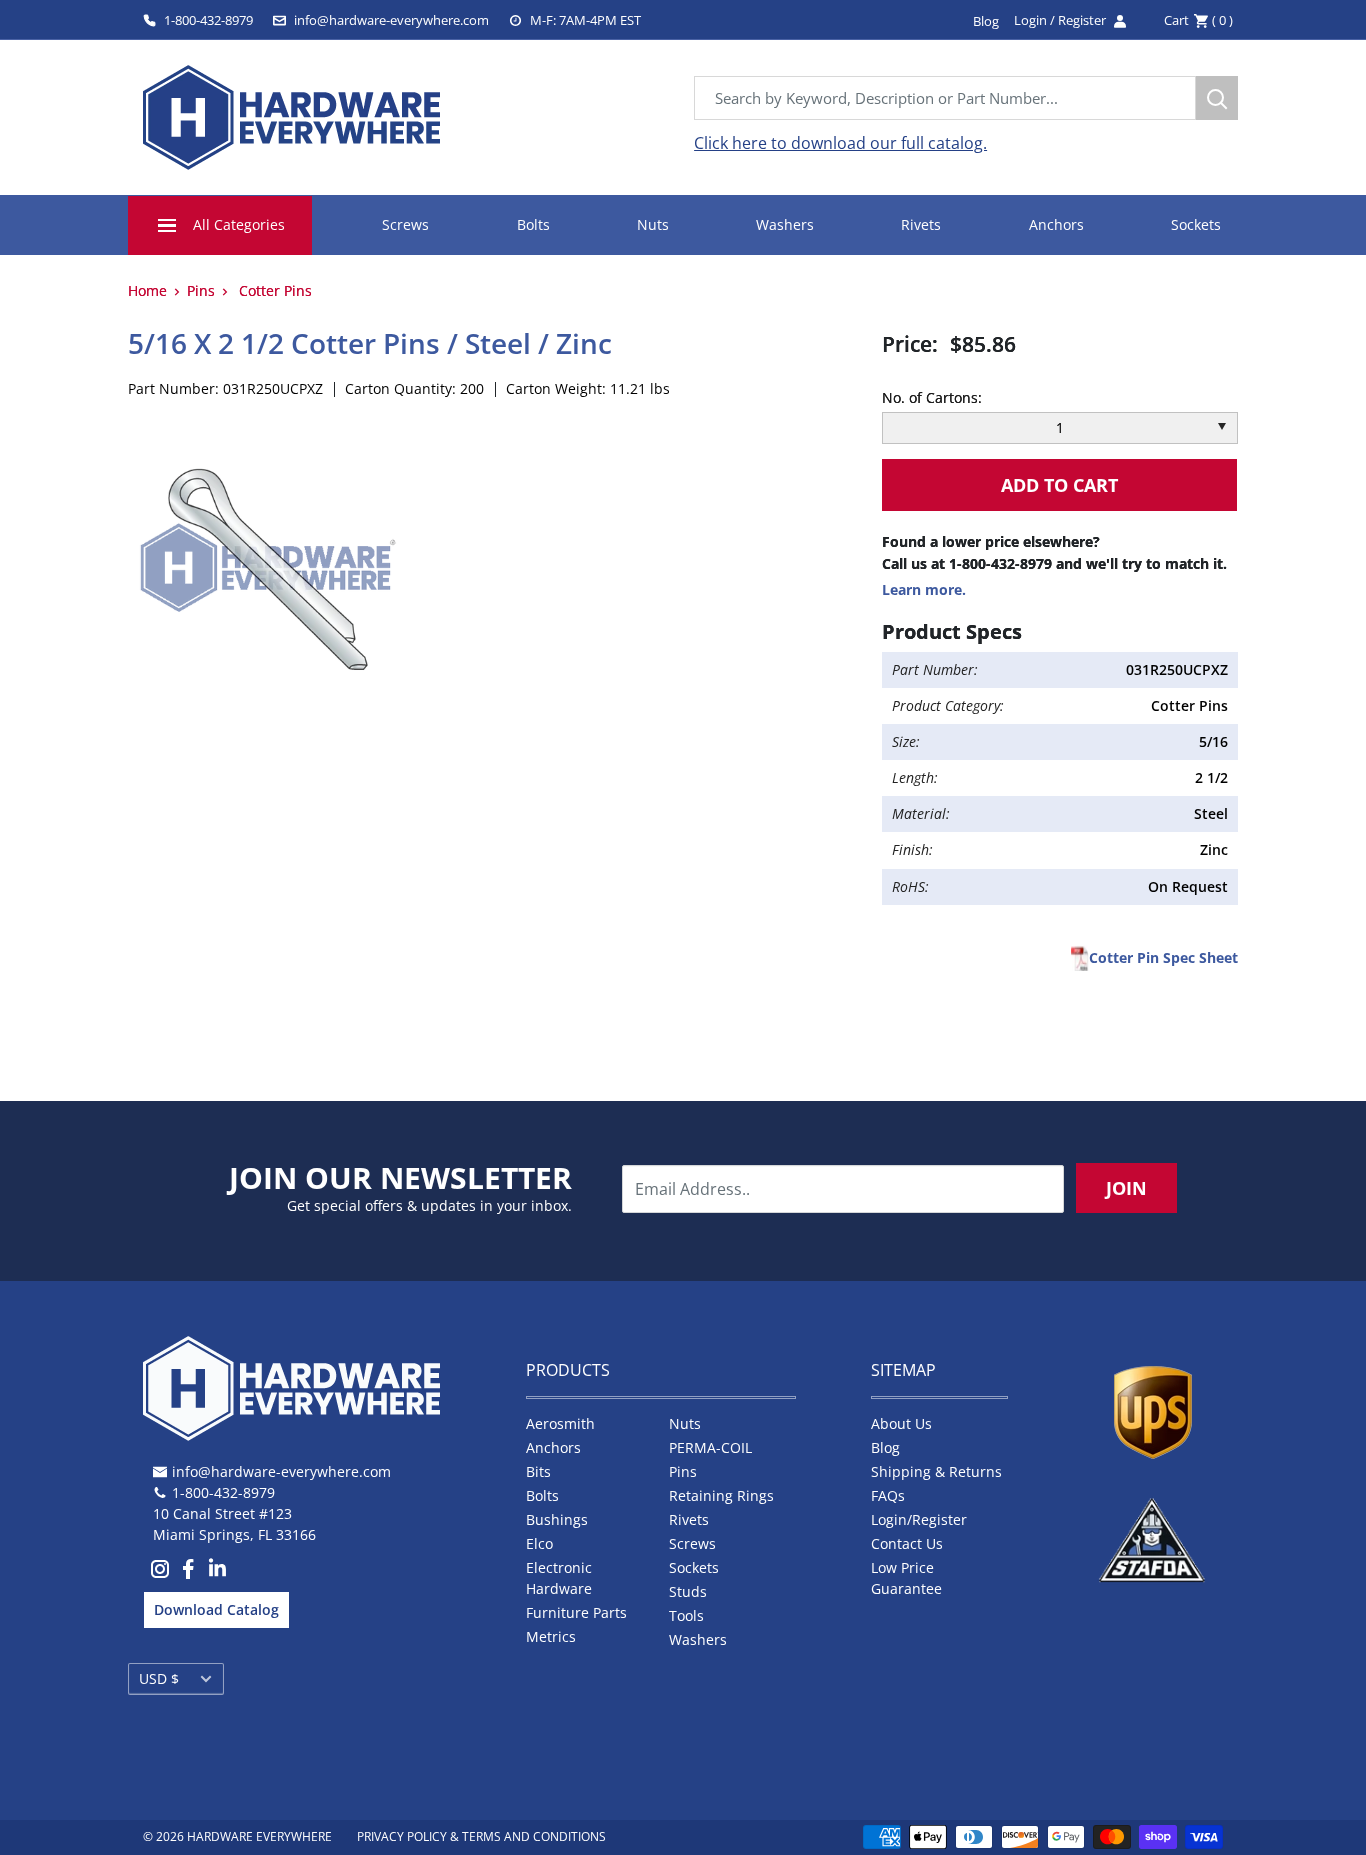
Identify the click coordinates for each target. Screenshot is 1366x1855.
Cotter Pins (275, 290)
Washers (785, 224)
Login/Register (919, 1519)
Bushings (557, 1519)
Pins (201, 290)
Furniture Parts (576, 1612)
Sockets (1196, 224)
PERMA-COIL (710, 1447)
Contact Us (907, 1543)
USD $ (159, 1678)
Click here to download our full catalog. (840, 143)
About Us (901, 1423)
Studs (688, 1591)
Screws (405, 224)
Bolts (533, 224)
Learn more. (924, 589)
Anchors (1056, 224)
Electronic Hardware (559, 1578)
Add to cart (1059, 485)
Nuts (653, 224)
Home (147, 290)
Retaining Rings (721, 1495)
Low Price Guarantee (906, 1578)
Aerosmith (560, 1423)
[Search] (1217, 98)
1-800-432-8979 (208, 20)
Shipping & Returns (936, 1471)
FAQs (888, 1495)
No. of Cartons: (932, 397)
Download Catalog (216, 1609)
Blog (885, 1447)
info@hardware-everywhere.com (391, 20)
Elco (539, 1543)
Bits (538, 1471)
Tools (686, 1615)
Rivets (921, 224)
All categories (239, 224)
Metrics (551, 1636)
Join (1126, 1188)
